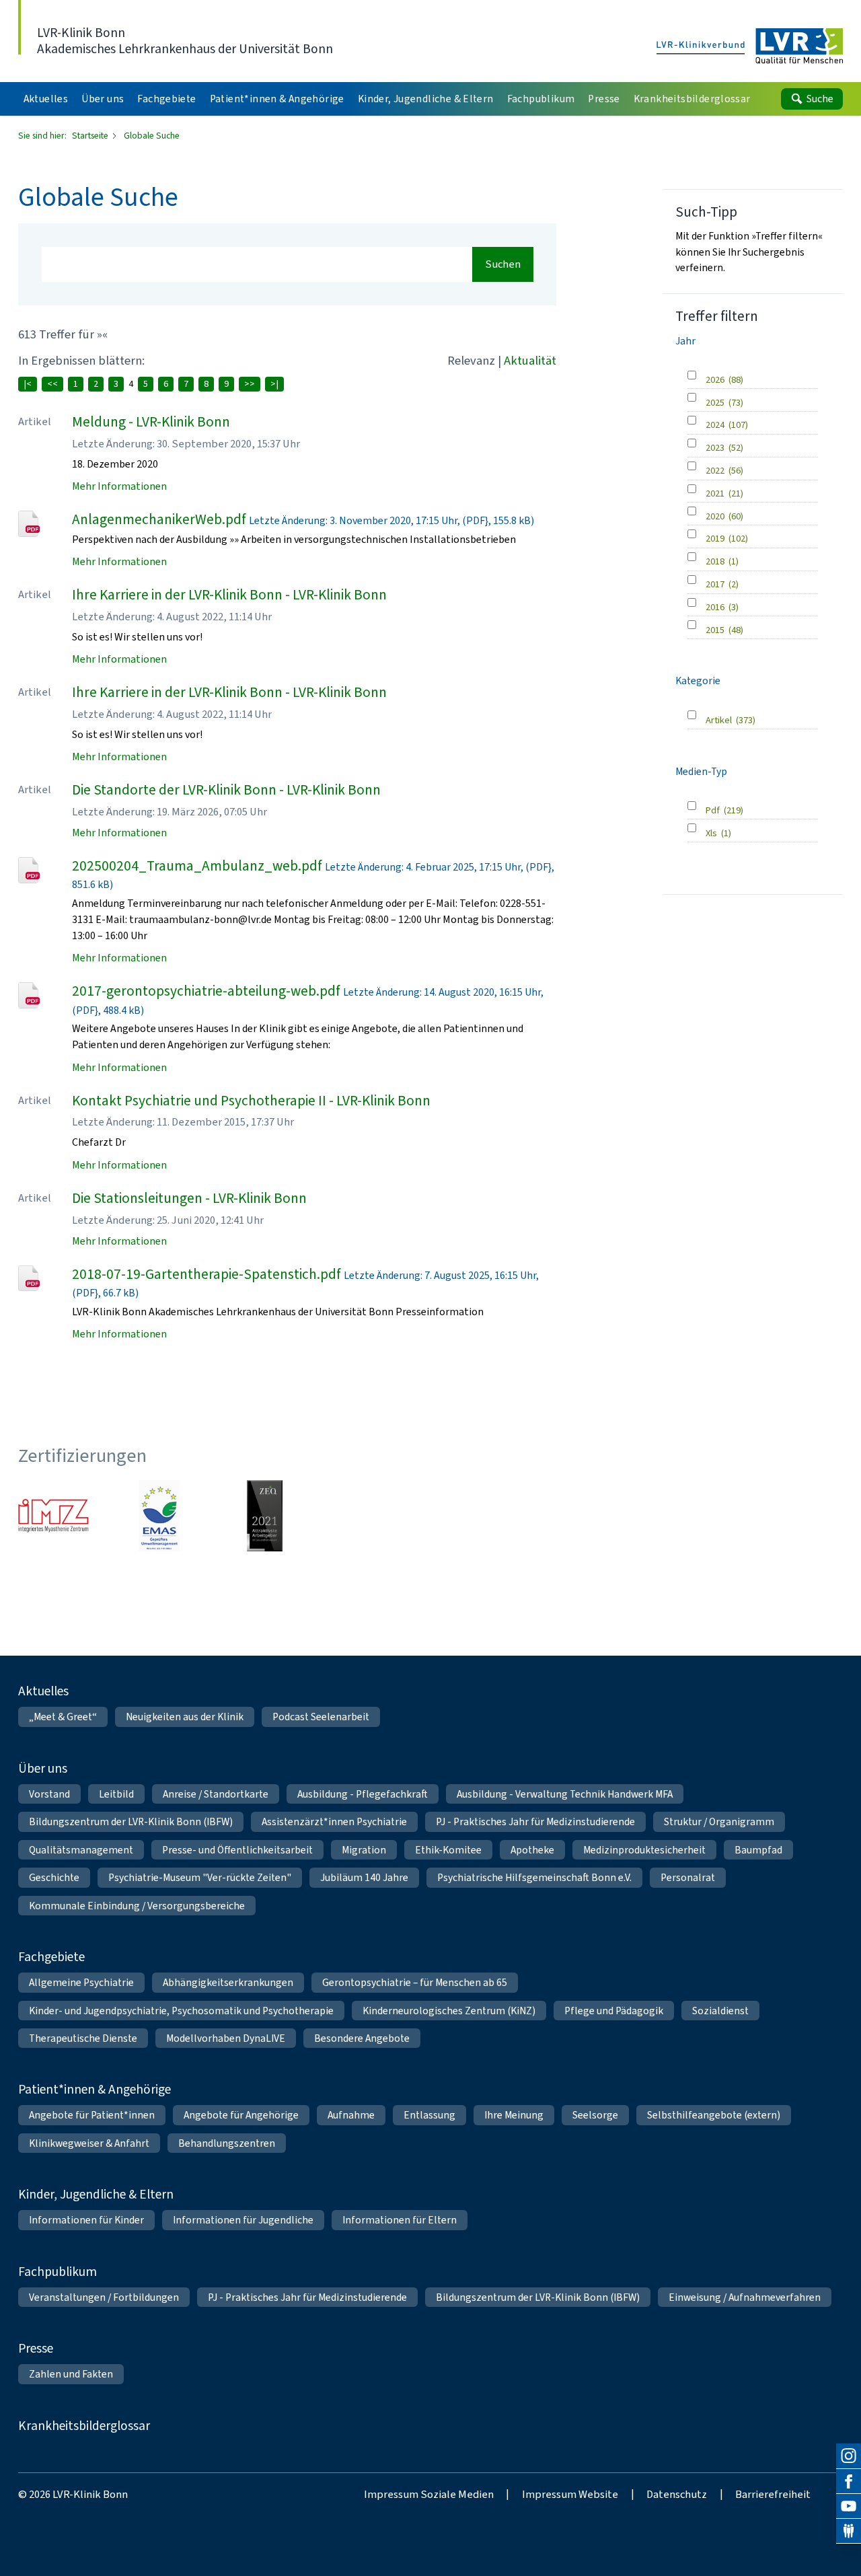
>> (250, 384)
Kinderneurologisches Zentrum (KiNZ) (449, 2011)
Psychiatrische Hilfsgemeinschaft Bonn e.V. (534, 1877)
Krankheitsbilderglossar (84, 2426)
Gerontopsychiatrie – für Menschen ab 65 (415, 1982)
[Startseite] (750, 47)
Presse (36, 2348)
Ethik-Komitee (448, 1850)
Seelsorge (595, 2115)
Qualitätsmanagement (81, 1850)
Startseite (91, 135)
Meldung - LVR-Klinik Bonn (151, 422)
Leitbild (116, 1794)
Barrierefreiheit (773, 2494)
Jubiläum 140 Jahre (364, 1877)
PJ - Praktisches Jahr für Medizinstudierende (535, 1821)
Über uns (43, 1768)
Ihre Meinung (514, 2115)
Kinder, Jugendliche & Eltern (96, 2194)
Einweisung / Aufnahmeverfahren (745, 2297)
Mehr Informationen (119, 486)
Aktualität (530, 360)
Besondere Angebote (362, 2038)
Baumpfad (758, 1850)
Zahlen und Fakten (71, 2374)
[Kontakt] (849, 2531)
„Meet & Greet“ (63, 1717)
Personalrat (688, 1877)
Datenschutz (677, 2494)
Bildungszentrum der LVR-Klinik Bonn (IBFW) (131, 1821)
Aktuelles (43, 1691)
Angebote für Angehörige (241, 2115)
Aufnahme (351, 2115)
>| (274, 384)
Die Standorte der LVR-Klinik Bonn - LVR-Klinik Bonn (226, 790)
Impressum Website (570, 2494)
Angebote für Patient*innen (92, 2115)
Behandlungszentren (227, 2143)
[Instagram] (849, 2456)
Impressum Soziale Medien (429, 2494)
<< (52, 384)
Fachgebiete (51, 1957)
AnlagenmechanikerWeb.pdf (159, 519)
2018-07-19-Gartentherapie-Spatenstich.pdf (207, 1274)
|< (28, 384)
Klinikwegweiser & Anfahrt (89, 2143)
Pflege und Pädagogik (614, 2011)
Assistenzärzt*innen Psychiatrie (334, 1821)
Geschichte (54, 1877)
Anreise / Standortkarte (216, 1794)
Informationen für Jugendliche (243, 2220)
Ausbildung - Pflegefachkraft (363, 1794)
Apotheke (532, 1850)
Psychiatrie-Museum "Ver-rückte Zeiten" (200, 1877)
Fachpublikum (58, 2272)
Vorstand (49, 1794)
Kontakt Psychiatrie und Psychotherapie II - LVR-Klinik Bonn (251, 1101)
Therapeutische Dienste (83, 2038)
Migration (364, 1850)
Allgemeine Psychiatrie (81, 1982)
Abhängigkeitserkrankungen (228, 1982)
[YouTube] (849, 2506)
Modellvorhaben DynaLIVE (226, 2038)
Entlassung (429, 2115)
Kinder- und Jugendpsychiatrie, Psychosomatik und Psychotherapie (181, 2011)
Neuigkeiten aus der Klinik (185, 1717)
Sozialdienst (720, 2011)
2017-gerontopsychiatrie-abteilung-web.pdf (206, 991)
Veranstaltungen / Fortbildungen (104, 2297)
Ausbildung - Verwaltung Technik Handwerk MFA (565, 1794)
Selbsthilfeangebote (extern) (714, 2115)
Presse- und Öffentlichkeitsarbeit (237, 1850)
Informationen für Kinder (86, 2220)
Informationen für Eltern (400, 2220)
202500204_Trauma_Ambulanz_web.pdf (197, 866)
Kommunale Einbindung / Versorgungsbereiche (137, 1906)
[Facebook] (849, 2481)
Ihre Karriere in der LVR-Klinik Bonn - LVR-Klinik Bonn (229, 595)
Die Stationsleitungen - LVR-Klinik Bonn (189, 1198)
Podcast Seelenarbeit (321, 1717)
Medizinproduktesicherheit (644, 1850)
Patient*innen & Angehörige (95, 2089)
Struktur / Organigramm (719, 1821)
